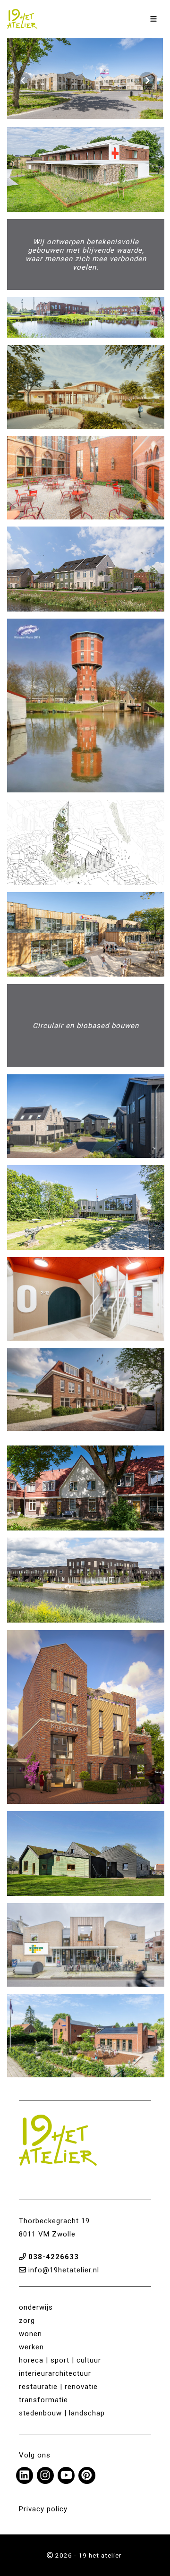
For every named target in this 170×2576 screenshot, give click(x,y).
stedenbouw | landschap (62, 2413)
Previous (23, 81)
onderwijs (36, 2307)
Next (147, 81)
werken (31, 2347)
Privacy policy (43, 2509)
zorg (27, 2321)
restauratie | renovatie (58, 2387)
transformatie (43, 2400)
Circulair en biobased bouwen (86, 1026)
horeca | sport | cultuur (60, 2360)
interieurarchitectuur (55, 2373)
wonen (30, 2334)
